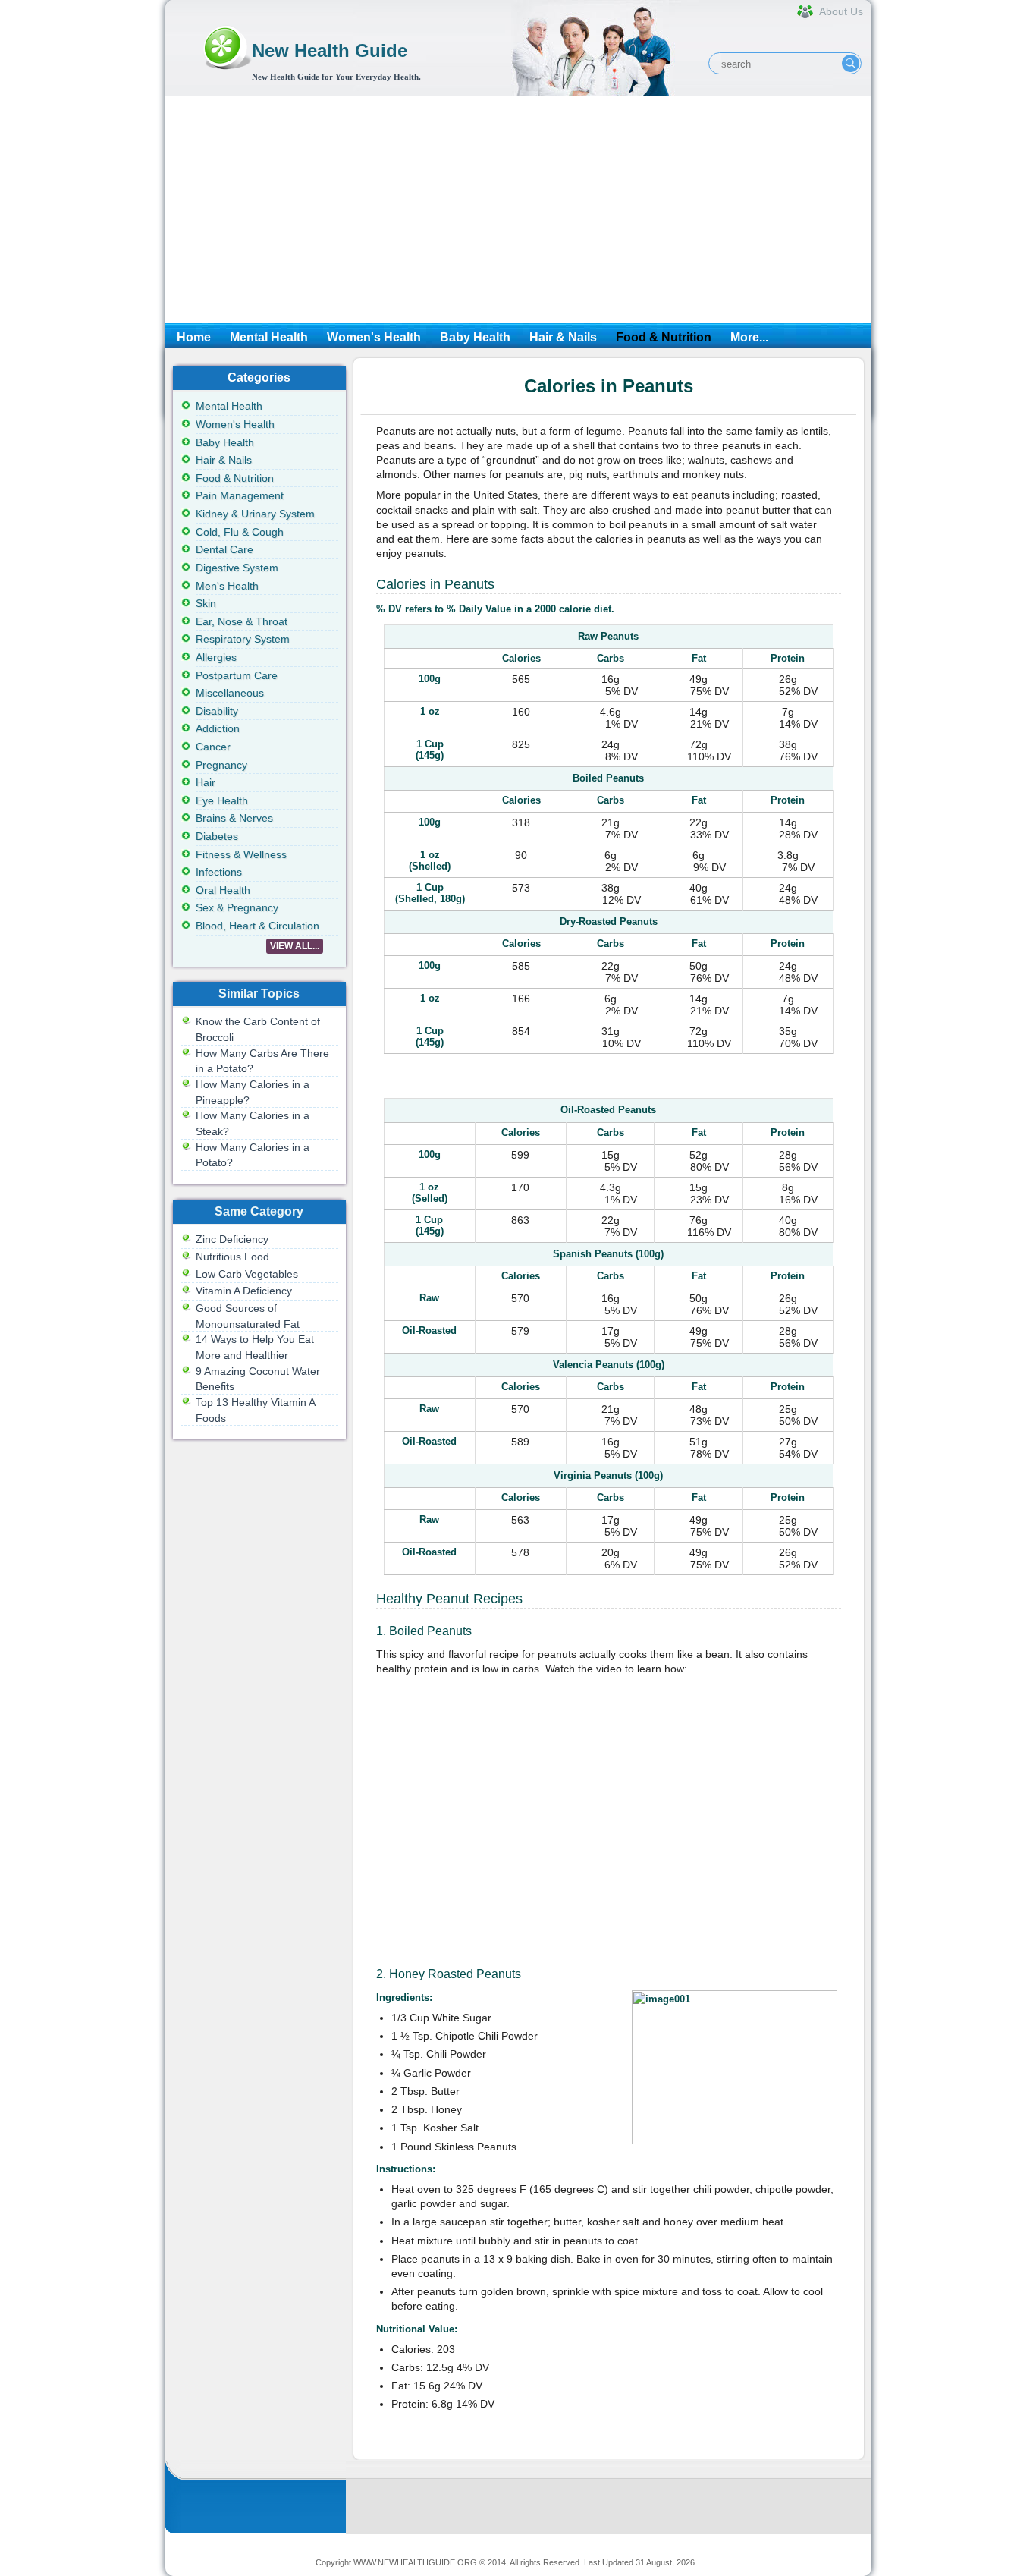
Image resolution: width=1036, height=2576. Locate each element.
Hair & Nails (563, 337)
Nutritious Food (232, 1257)
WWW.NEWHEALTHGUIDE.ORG (415, 2562)
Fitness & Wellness (241, 854)
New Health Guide (330, 50)
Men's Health (227, 586)
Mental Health (269, 337)
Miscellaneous (230, 693)
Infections (219, 872)
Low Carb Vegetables (247, 1274)
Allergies (216, 657)
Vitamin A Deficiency (244, 1291)
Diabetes (217, 836)
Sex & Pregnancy (237, 907)
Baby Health (475, 337)
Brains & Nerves (234, 818)
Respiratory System (243, 639)
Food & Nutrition (664, 337)
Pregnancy (221, 765)
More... (749, 337)
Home (194, 337)
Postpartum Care (237, 675)
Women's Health (374, 337)
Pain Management (240, 495)
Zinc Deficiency (232, 1239)
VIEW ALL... (295, 946)
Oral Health (223, 890)
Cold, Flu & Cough (240, 532)
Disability (217, 711)
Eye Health (222, 800)
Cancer (213, 747)
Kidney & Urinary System (255, 514)
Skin (206, 603)
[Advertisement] (518, 209)
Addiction (218, 728)
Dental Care (224, 549)
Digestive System (237, 568)
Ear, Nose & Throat (242, 621)
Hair (206, 782)
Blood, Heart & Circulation (257, 926)
